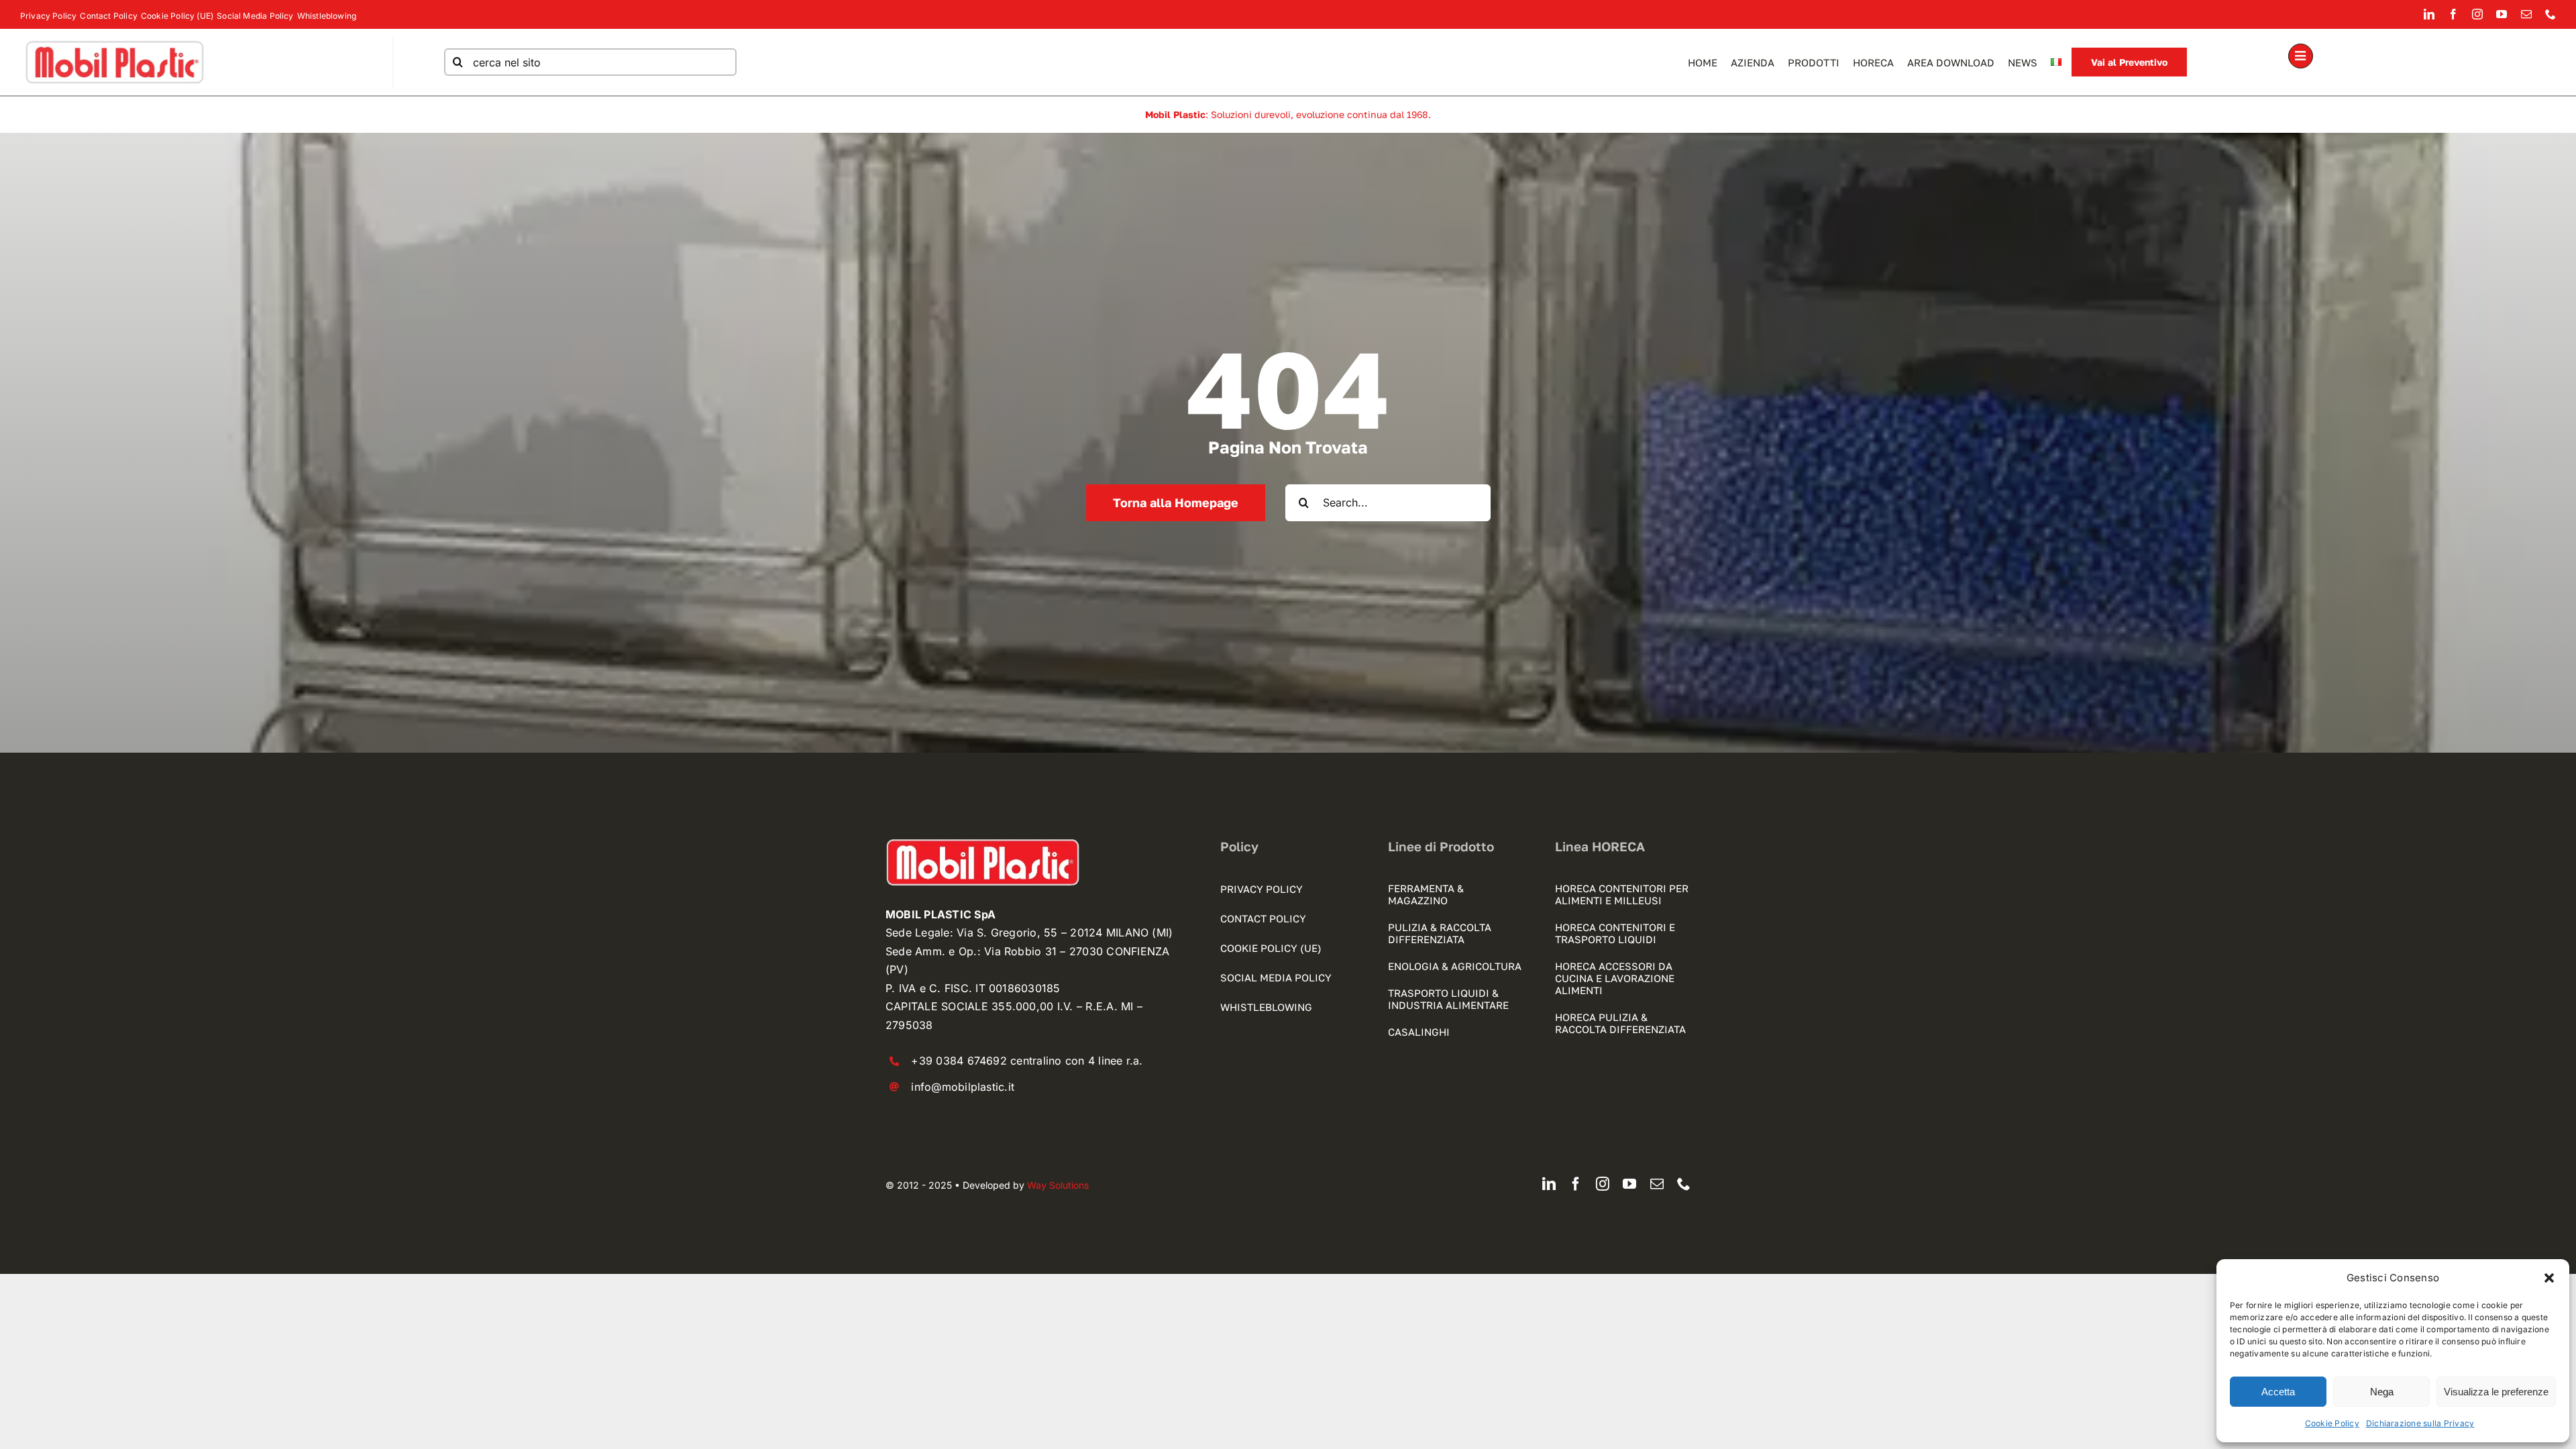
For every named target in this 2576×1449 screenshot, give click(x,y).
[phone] (2551, 14)
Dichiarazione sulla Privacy (2420, 1423)
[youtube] (2502, 14)
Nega (2382, 1392)
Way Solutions (1058, 1185)
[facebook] (2453, 14)
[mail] (2526, 14)
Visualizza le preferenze (2496, 1392)
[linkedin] (2429, 14)
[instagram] (2477, 14)
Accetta (2278, 1392)
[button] (2549, 1278)
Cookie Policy (2332, 1423)
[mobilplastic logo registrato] (114, 42)
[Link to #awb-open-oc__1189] (2301, 56)
